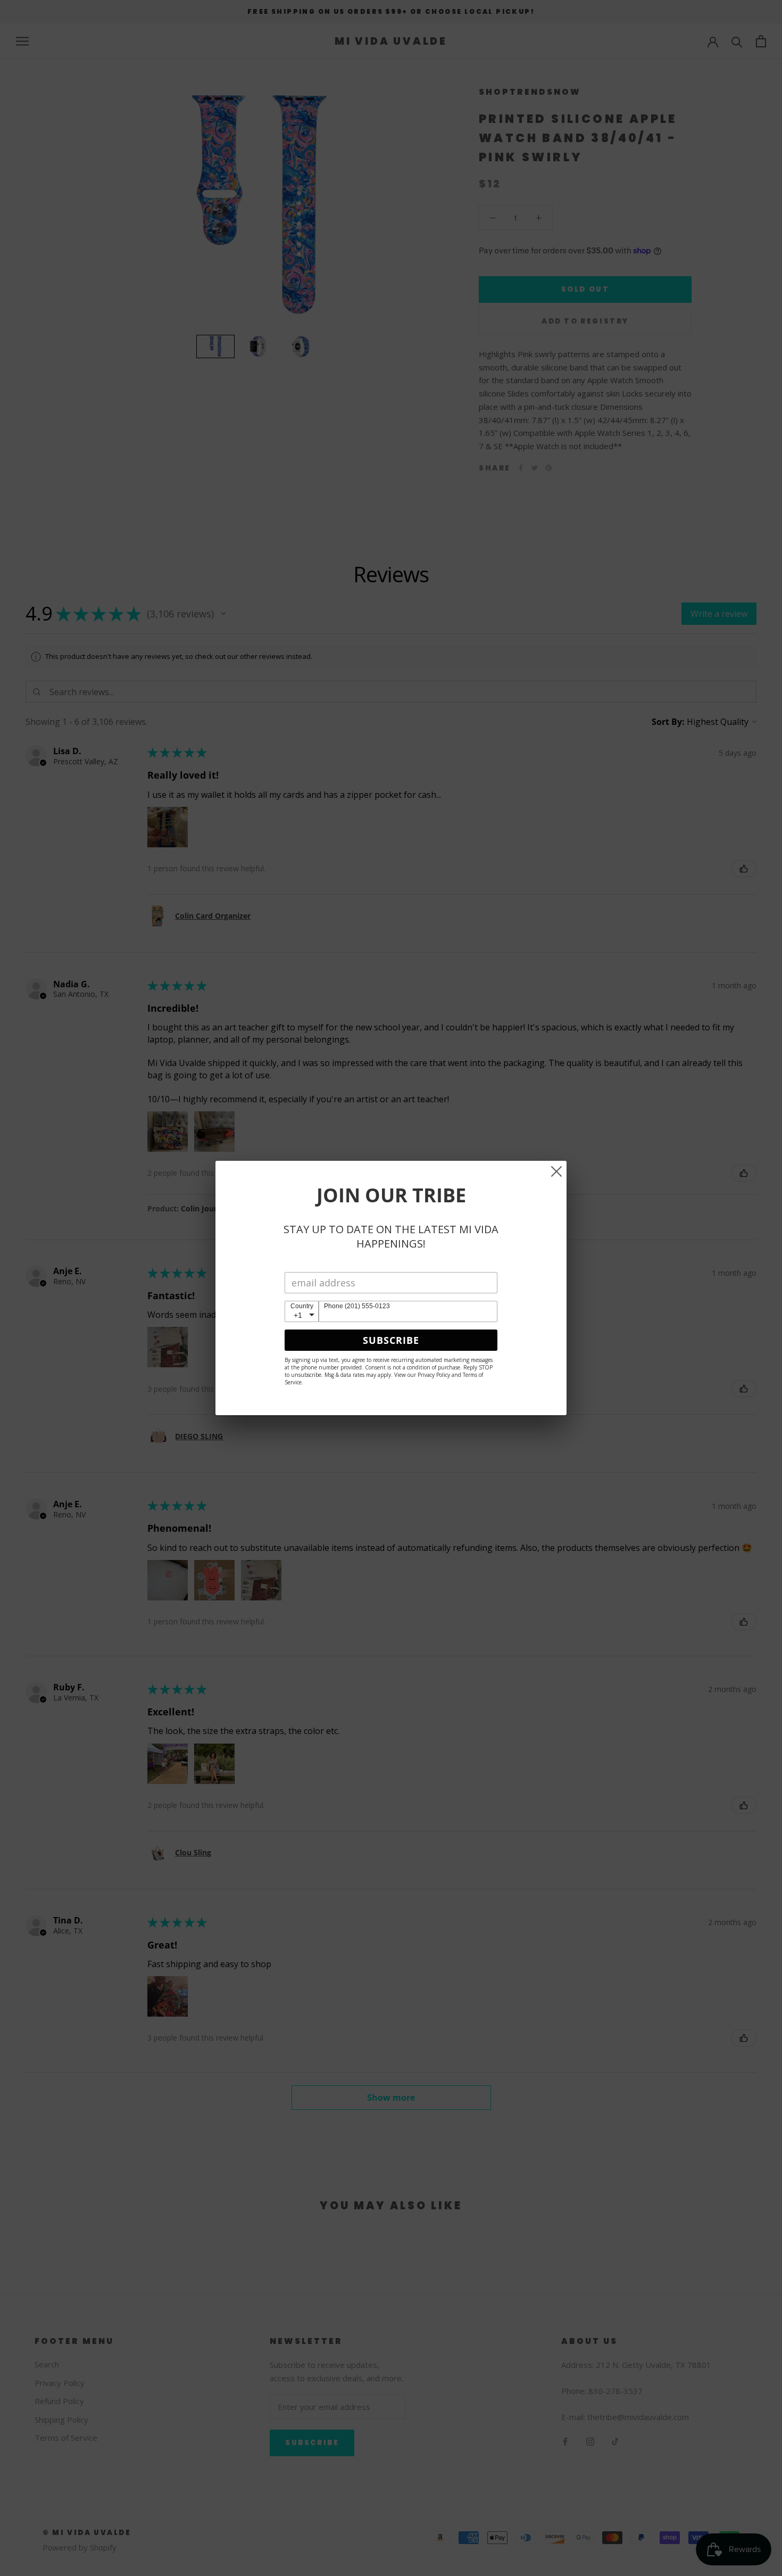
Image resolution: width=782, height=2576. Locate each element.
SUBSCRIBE (391, 1340)
